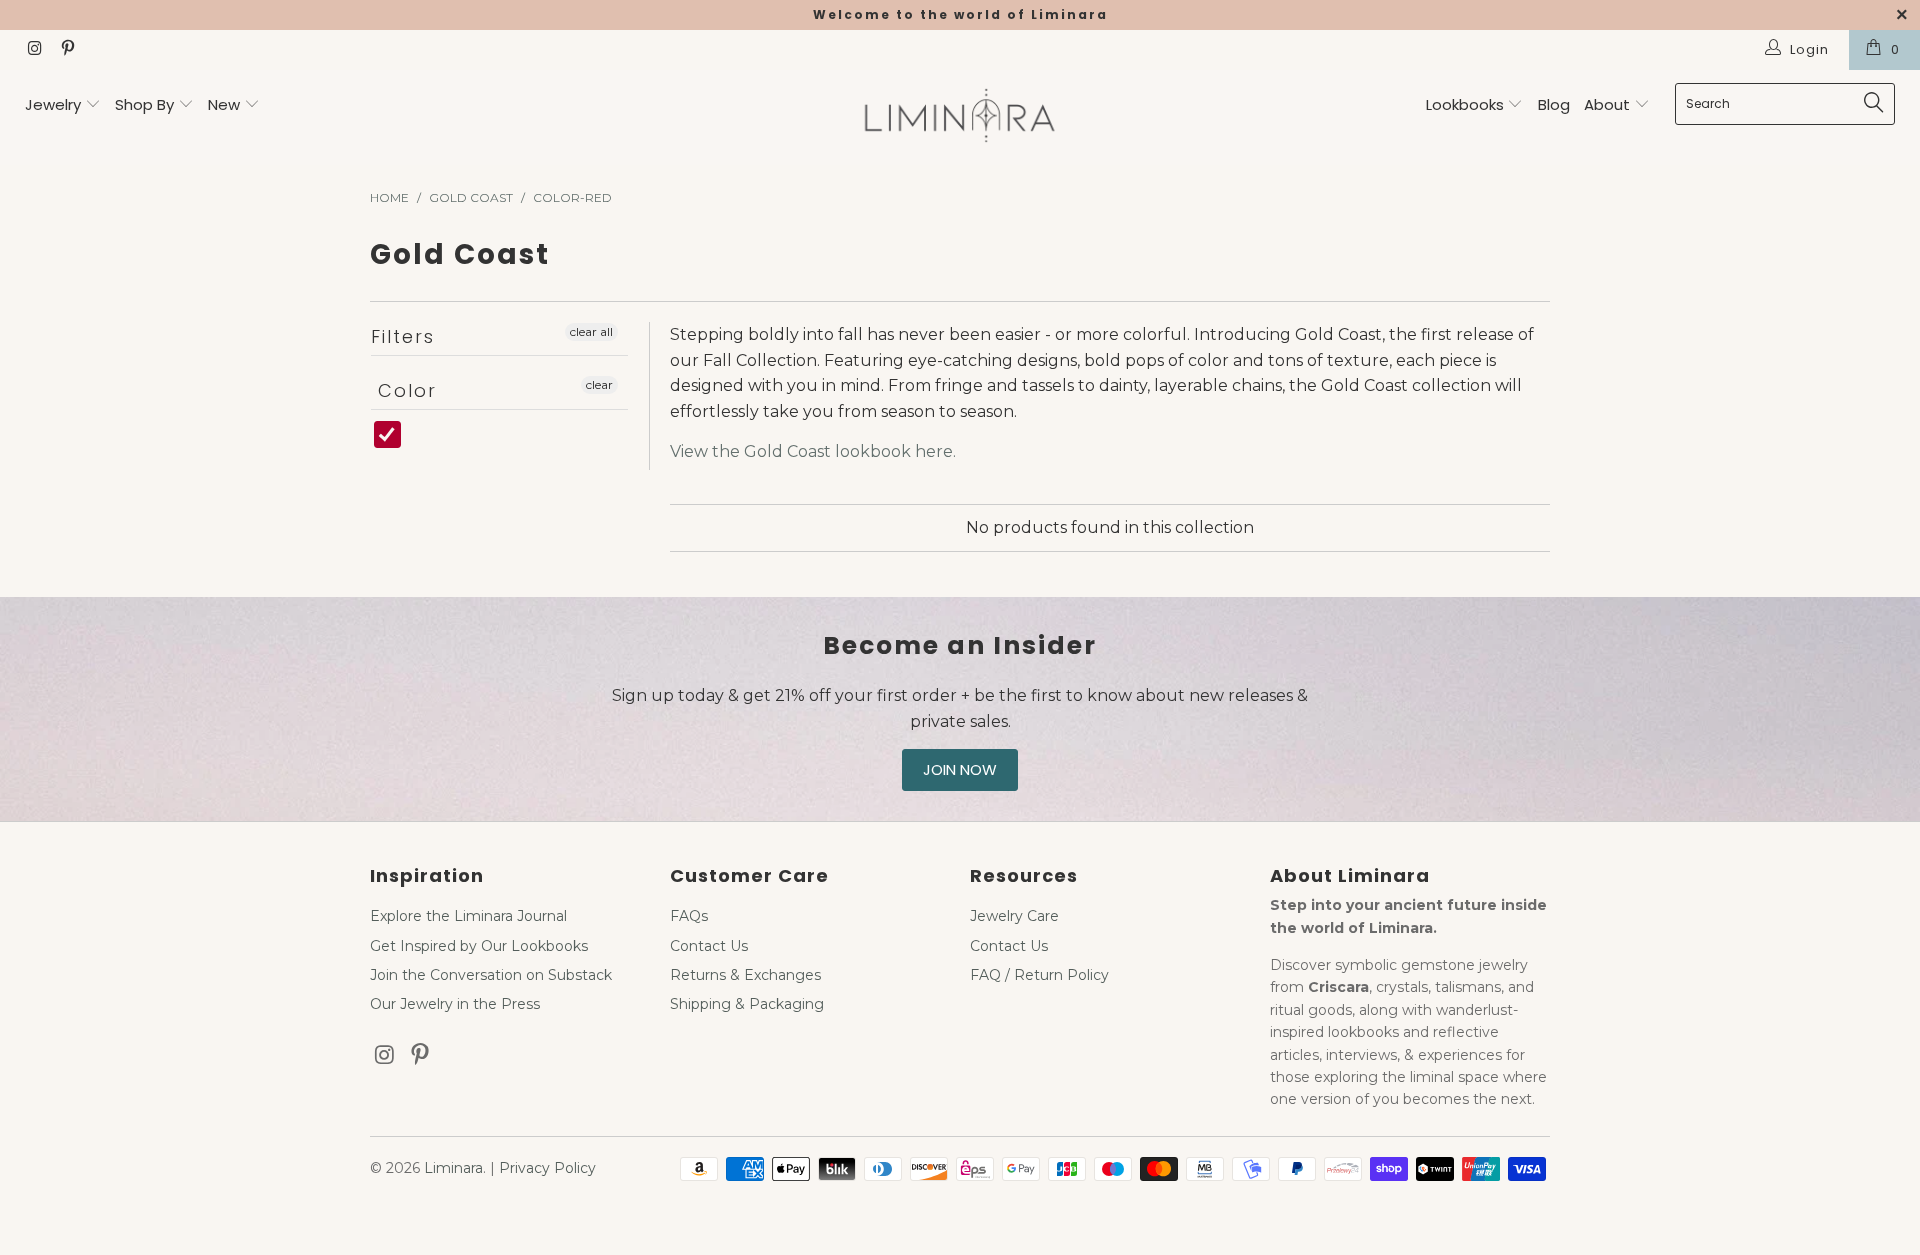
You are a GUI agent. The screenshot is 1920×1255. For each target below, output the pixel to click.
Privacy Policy (547, 1168)
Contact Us (709, 946)
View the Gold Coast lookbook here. (813, 451)
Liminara (453, 1168)
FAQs (689, 916)
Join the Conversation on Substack (491, 975)
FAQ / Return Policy (1039, 975)
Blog (1554, 104)
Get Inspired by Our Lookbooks (479, 946)
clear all (591, 331)
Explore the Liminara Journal (468, 916)
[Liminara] (959, 117)
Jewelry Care (1014, 916)
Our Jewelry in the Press (455, 1004)
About (1609, 104)
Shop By (144, 104)
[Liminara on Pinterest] (66, 50)
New (224, 104)
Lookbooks (1467, 104)
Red (410, 444)
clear (599, 384)
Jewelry (53, 104)
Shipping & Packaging (747, 1004)
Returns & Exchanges (745, 975)
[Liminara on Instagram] (34, 50)
